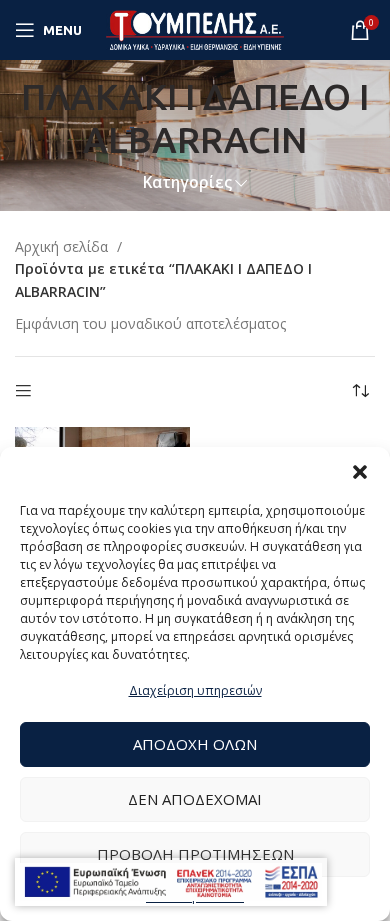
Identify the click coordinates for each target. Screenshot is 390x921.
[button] (360, 472)
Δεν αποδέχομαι (195, 799)
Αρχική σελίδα (63, 246)
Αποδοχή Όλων (195, 744)
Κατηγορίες (187, 182)
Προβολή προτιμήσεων (195, 854)
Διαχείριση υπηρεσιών (195, 690)
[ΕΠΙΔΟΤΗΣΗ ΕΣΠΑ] (171, 882)
